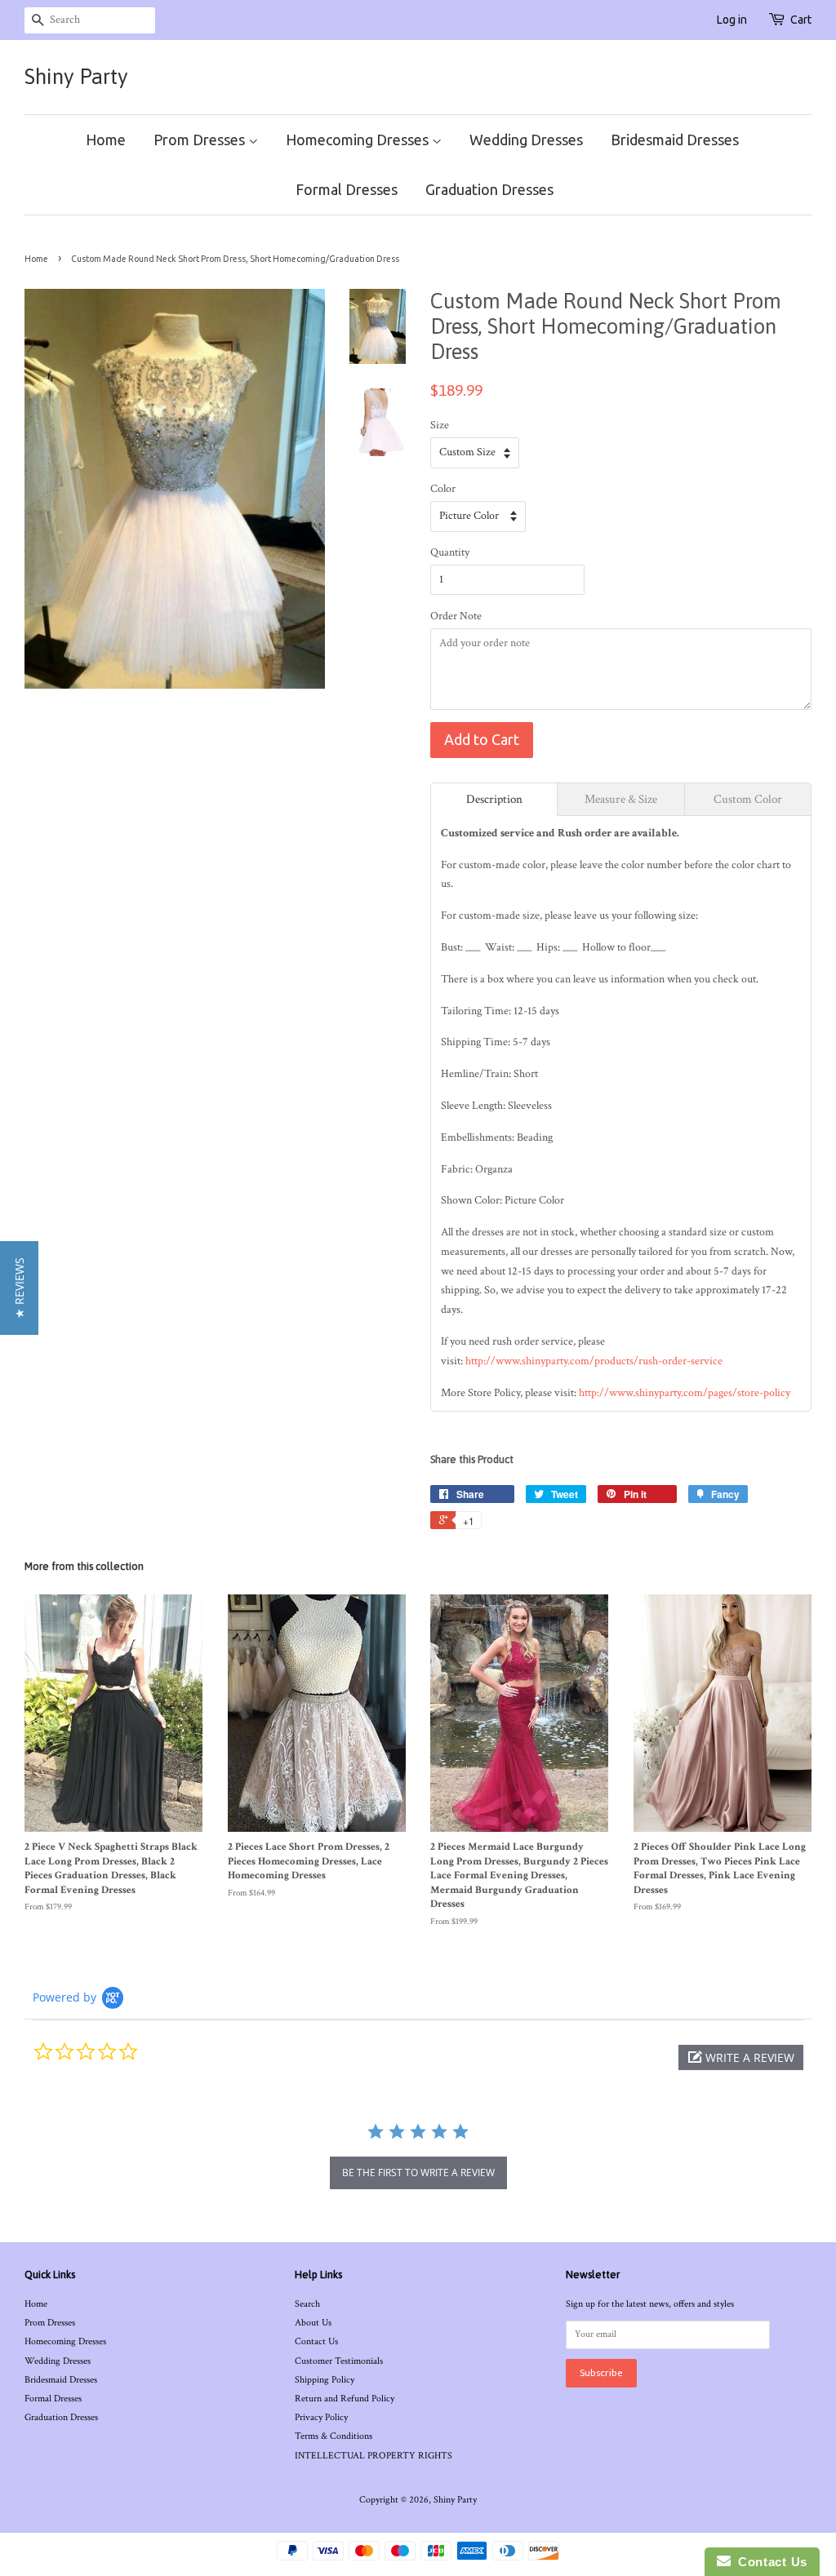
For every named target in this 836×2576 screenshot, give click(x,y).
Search (307, 2304)
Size (440, 425)
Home (106, 140)
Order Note (456, 616)
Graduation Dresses (489, 189)
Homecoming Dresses (359, 140)
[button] (741, 2057)
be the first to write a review (418, 2173)
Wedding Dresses (526, 140)
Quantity (450, 552)
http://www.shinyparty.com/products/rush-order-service (594, 1361)
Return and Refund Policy (345, 2399)
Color (443, 489)
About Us (313, 2323)
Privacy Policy (321, 2417)
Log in (732, 20)
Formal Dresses (347, 189)
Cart (801, 20)
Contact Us (316, 2341)
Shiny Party (76, 77)
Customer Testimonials (339, 2361)
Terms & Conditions (334, 2436)
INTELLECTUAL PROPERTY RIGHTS (374, 2456)
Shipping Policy (325, 2380)
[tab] (494, 799)
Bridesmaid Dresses (675, 140)
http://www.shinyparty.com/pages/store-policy (685, 1393)
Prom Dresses (201, 140)
